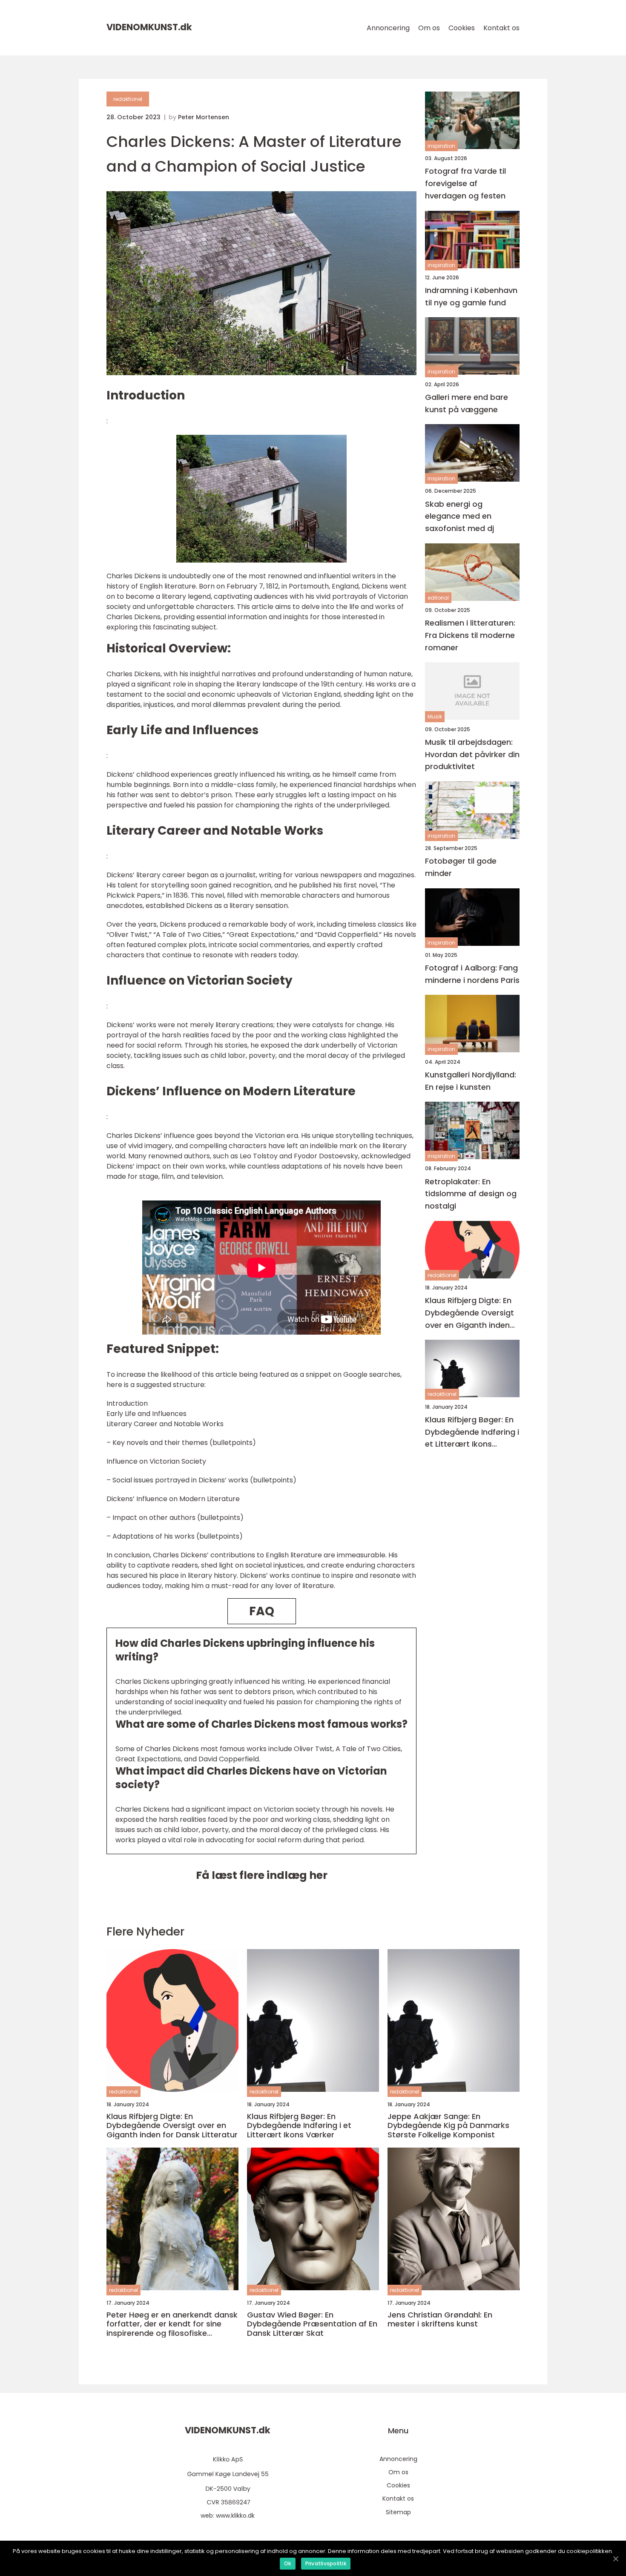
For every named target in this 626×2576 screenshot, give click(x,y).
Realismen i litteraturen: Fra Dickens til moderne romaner (470, 635)
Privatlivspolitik (326, 2563)
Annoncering (388, 28)
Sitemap (398, 2512)
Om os (429, 28)
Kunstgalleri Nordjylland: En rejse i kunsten (471, 1081)
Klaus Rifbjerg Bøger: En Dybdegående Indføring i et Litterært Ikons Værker (472, 1432)
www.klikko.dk (235, 2516)
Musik (435, 717)
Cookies (462, 28)
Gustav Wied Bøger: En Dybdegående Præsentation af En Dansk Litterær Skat (312, 2324)
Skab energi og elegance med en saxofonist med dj (459, 516)
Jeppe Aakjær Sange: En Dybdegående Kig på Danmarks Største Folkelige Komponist (448, 2126)
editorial (438, 598)
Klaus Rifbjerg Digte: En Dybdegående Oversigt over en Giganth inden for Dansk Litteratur (469, 1313)
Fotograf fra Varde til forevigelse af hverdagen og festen (465, 183)
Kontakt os (501, 28)
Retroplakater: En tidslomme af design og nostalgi (471, 1193)
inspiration (441, 146)
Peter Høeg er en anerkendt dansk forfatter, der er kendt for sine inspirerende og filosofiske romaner (172, 2324)
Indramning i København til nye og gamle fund (471, 296)
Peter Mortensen (204, 117)
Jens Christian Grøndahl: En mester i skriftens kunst (440, 2319)
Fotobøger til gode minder (461, 867)
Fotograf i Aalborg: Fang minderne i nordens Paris (472, 974)
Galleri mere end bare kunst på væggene (467, 403)
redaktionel (128, 99)
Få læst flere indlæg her (262, 1875)
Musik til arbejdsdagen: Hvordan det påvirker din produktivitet (472, 754)
